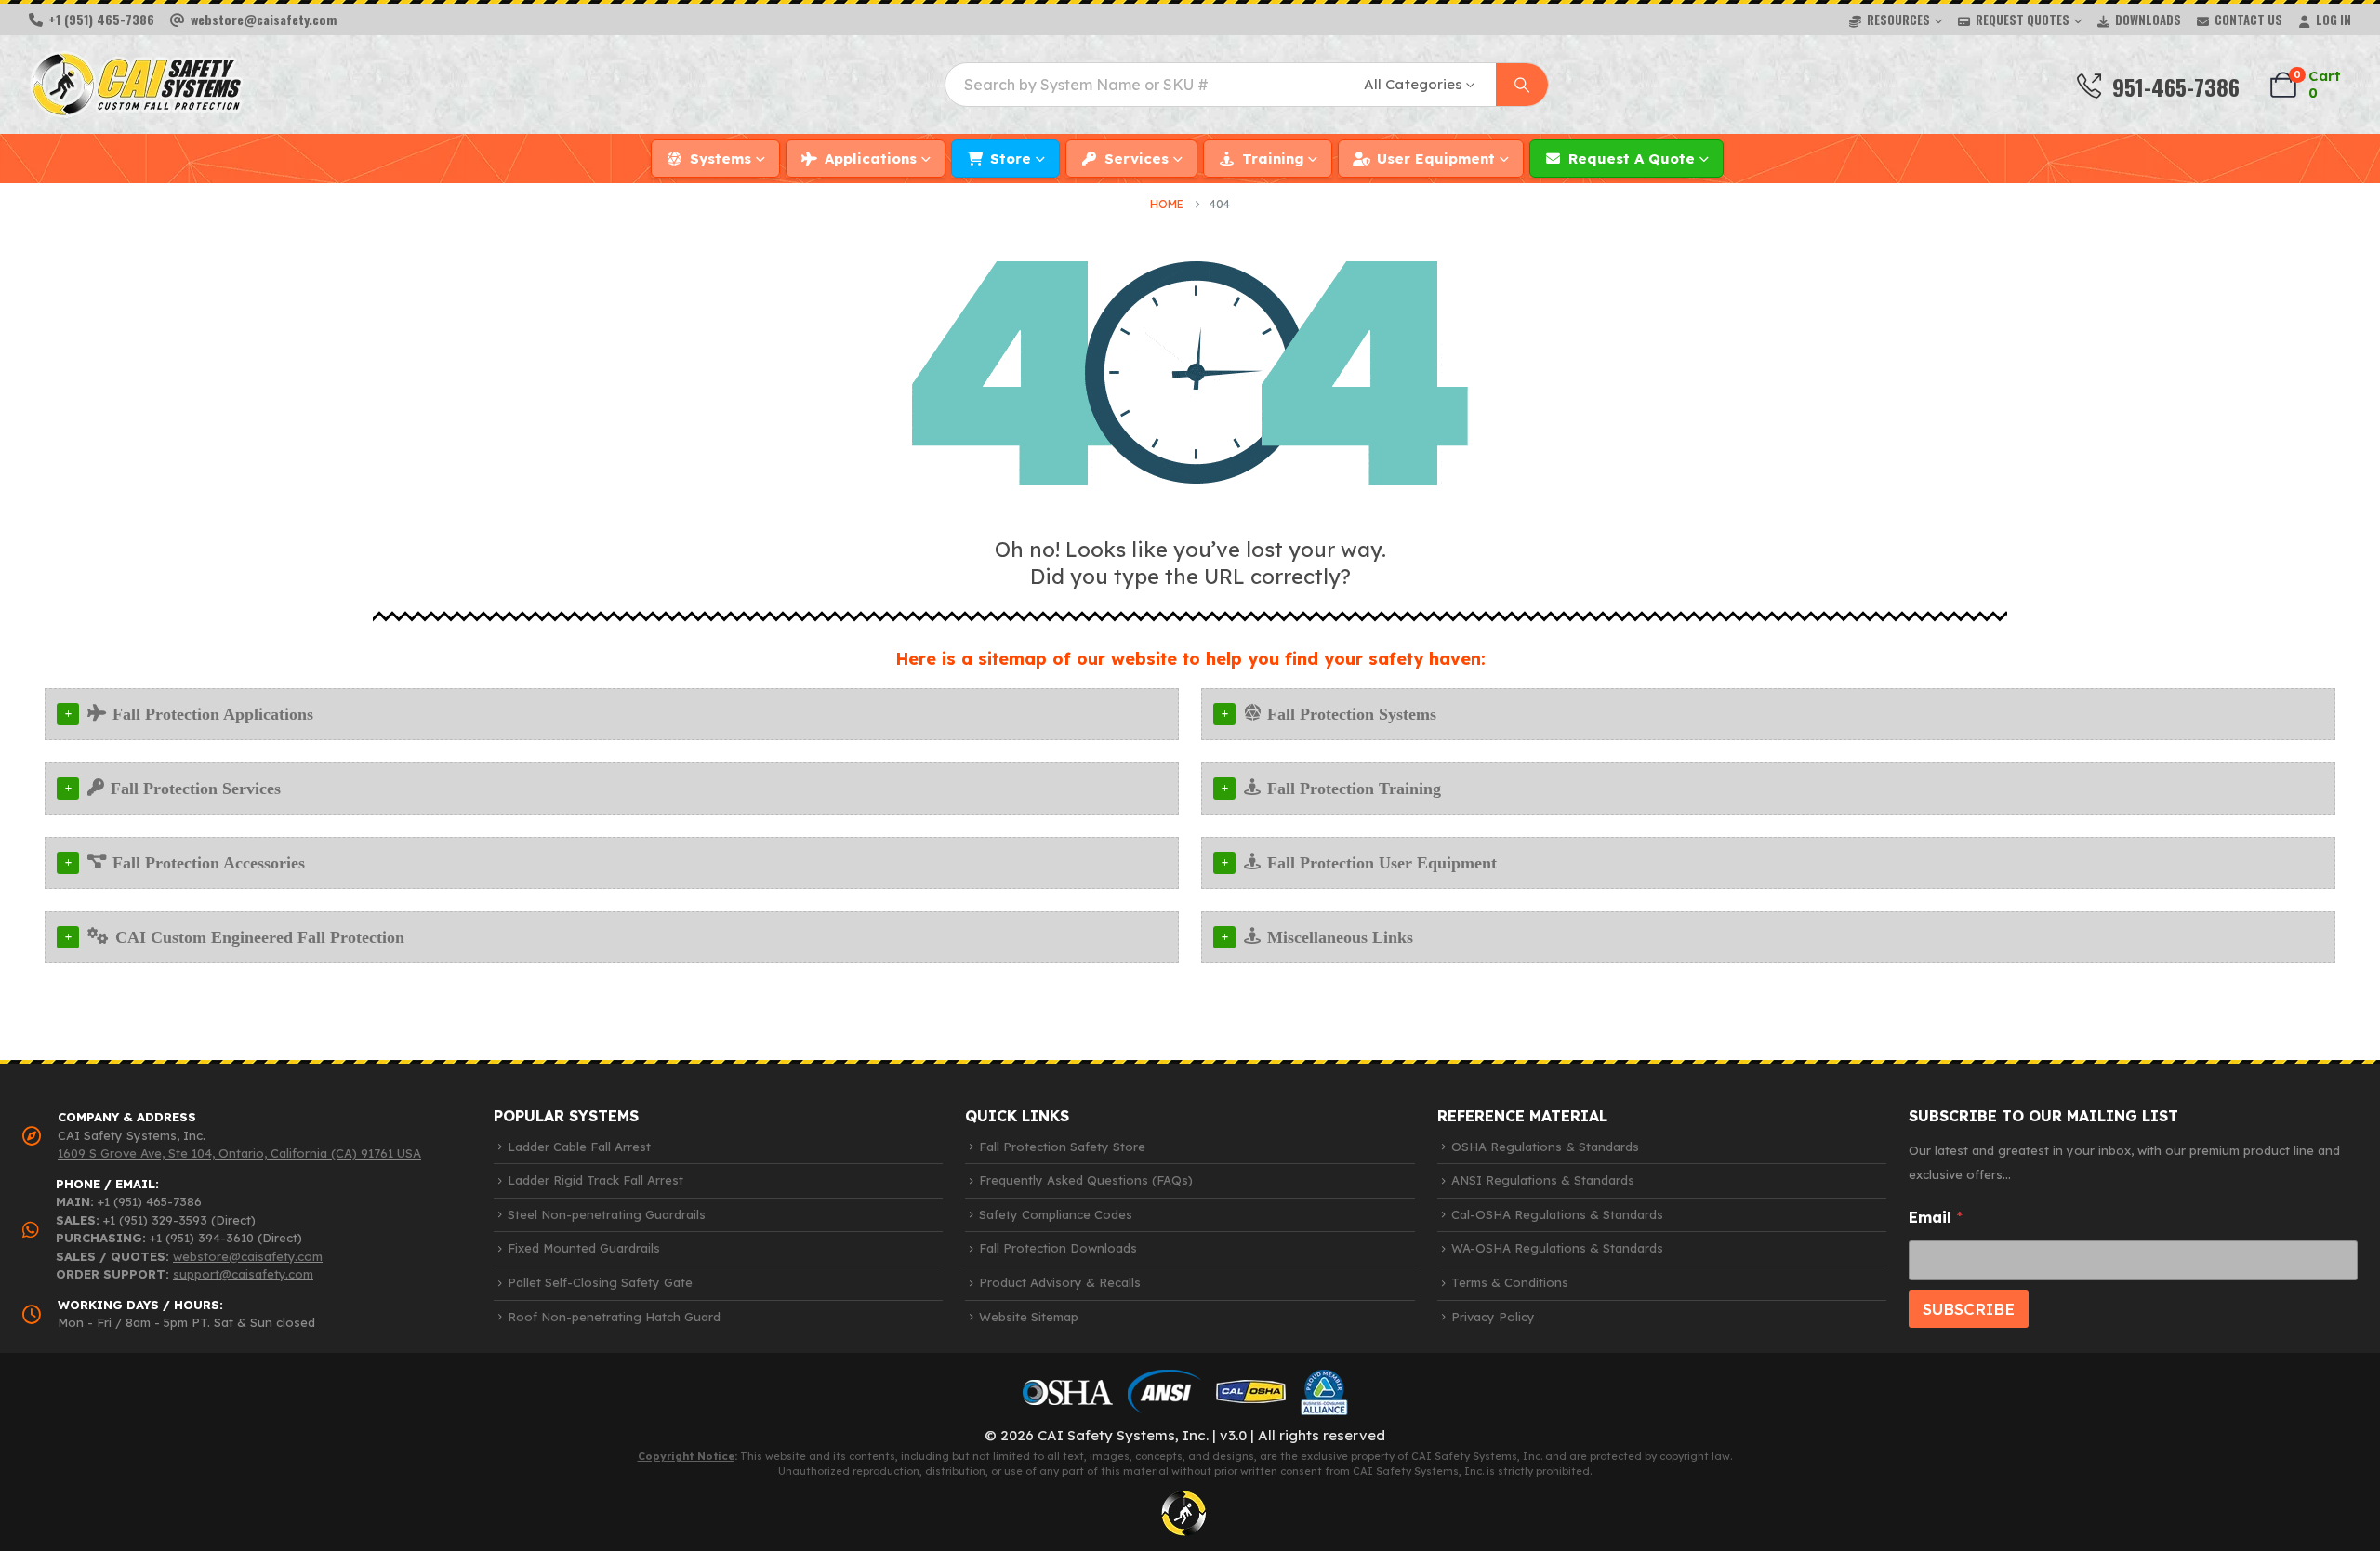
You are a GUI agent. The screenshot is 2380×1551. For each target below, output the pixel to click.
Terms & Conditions (1510, 1282)
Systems (721, 159)
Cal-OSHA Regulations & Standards (1557, 1214)
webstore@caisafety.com (248, 1256)
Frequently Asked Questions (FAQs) (1086, 1180)
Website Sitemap (1029, 1317)
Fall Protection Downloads (1058, 1248)
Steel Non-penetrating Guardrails (607, 1214)
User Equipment (1436, 159)
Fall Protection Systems (1352, 714)
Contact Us (2248, 20)
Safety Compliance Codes (1056, 1214)
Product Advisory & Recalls (1060, 1282)
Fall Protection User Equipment (1382, 863)
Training (1273, 159)
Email (1936, 1218)
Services (1137, 159)
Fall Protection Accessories (209, 863)
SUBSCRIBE (1969, 1309)
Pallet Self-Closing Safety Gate (600, 1282)
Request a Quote (1632, 159)
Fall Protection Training (1354, 789)
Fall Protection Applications (213, 714)
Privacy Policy (1493, 1317)
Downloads (2148, 20)
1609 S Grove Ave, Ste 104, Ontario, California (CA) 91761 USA (239, 1153)
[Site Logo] (136, 85)
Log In (2334, 20)
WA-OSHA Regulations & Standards (1557, 1248)
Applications (871, 159)
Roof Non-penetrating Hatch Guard (614, 1317)
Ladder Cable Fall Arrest (579, 1147)
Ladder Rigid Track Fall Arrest (595, 1180)
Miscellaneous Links (1340, 937)
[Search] (1522, 85)
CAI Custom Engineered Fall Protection (260, 937)
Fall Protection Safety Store (1062, 1147)
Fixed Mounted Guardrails (584, 1248)
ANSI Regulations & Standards (1543, 1180)
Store (1011, 159)
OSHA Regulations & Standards (1545, 1147)
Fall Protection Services (196, 789)
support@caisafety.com (243, 1274)
